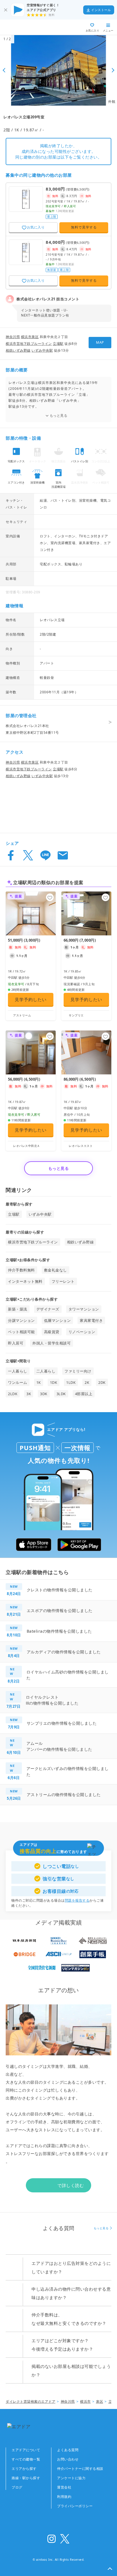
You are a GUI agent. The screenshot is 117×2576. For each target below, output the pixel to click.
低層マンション (58, 1320)
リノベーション (82, 1332)
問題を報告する (77, 1900)
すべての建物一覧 (26, 2459)
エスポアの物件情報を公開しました (60, 1610)
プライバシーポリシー (75, 2506)
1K (39, 1382)
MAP (100, 342)
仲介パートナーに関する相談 (80, 2469)
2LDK (13, 1394)
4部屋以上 (84, 1394)
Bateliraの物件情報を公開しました (59, 1631)
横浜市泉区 (30, 337)
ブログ (17, 2487)
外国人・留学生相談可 (52, 1343)
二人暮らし (46, 1371)
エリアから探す (24, 2469)
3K (29, 1394)
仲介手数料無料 (21, 1270)
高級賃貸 (52, 1332)
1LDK (71, 1382)
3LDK (61, 1394)
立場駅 (58, 344)
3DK (44, 1394)
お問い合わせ (68, 2459)
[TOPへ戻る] (25, 27)
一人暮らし (18, 1371)
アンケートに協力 (71, 2478)
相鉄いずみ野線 (18, 350)
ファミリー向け (78, 1371)
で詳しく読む (71, 2185)
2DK (102, 1382)
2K (87, 1382)
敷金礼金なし (56, 1270)
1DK (54, 1382)
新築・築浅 (18, 1309)
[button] (110, 2569)
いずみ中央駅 (42, 350)
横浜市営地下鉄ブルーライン (29, 344)
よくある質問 (68, 2450)
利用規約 (64, 2497)
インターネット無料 (25, 1281)
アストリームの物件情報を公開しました (64, 1794)
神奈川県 (13, 337)
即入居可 (16, 1343)
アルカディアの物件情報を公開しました (64, 1652)
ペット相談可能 (21, 1332)
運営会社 (64, 2487)
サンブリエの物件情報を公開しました (62, 1723)
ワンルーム (18, 1382)
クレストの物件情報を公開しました (60, 1590)
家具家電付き (91, 1320)
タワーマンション (84, 1309)
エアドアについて (26, 2450)
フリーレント (63, 1281)
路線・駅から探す (26, 2478)
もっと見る (59, 415)
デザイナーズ (48, 1309)
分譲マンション (21, 1320)
